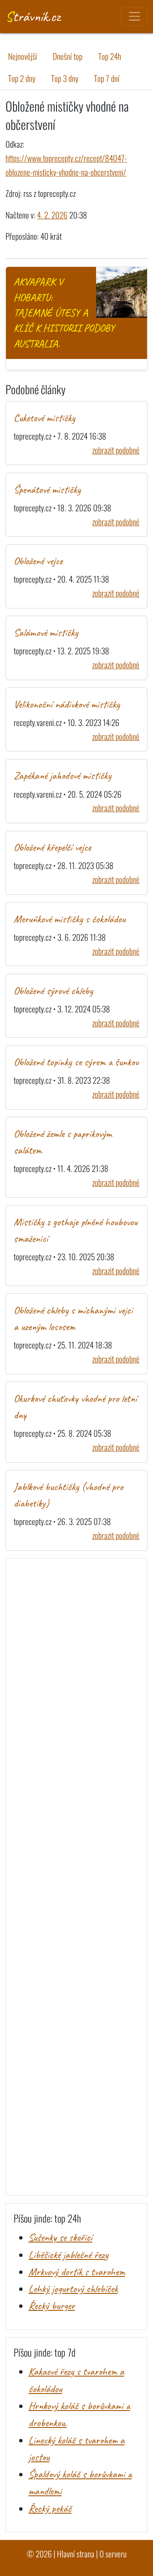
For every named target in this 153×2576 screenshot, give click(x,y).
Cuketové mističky (44, 418)
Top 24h (110, 56)
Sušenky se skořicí (60, 2237)
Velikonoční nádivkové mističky (67, 704)
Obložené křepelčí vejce (52, 847)
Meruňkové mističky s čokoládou (69, 919)
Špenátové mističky (47, 490)
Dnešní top (68, 56)
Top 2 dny (22, 78)
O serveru (113, 2554)
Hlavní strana (76, 2554)
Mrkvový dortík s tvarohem (77, 2272)
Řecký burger (52, 2306)
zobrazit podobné (116, 450)
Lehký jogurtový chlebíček (73, 2289)
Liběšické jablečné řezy (68, 2255)
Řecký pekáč (50, 2509)
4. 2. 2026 (52, 215)
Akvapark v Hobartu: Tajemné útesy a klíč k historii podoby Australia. (64, 313)
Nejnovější (23, 56)
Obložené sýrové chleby (53, 991)
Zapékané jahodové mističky (62, 776)
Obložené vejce (38, 561)
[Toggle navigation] (134, 17)
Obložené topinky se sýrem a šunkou (76, 1062)
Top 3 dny (65, 78)
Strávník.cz (33, 16)
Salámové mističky (46, 633)
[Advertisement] (76, 1877)
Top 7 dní (107, 78)
